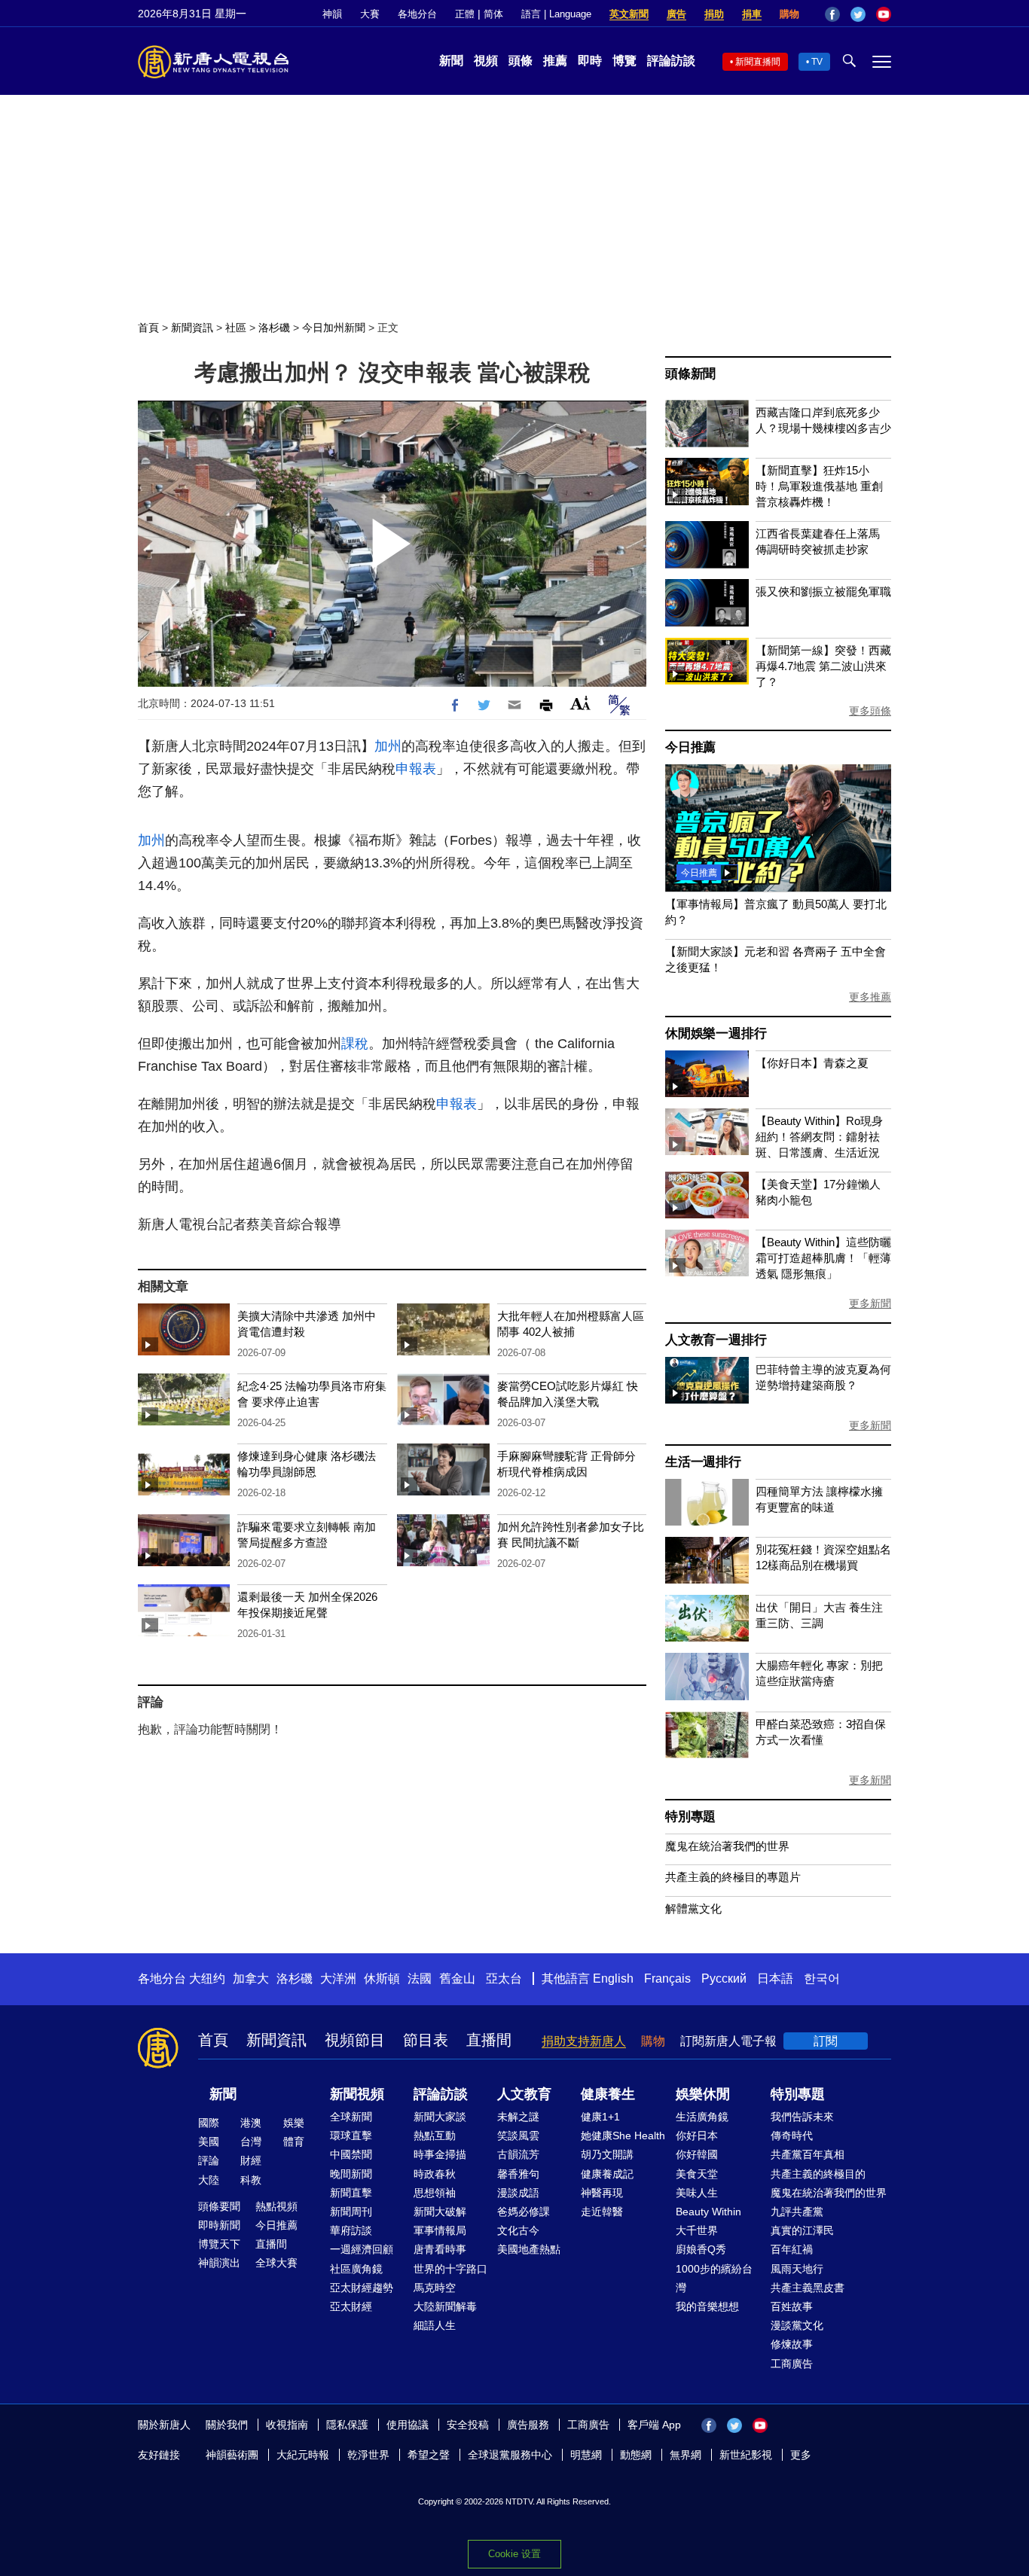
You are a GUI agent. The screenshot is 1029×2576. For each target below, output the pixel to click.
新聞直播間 (758, 62)
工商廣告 (792, 2364)
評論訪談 (671, 61)
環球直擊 (351, 2135)
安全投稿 (468, 2425)
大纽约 (207, 1978)
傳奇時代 (792, 2135)
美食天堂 (697, 2174)
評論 (209, 2160)
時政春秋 (435, 2174)
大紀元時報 (303, 2455)
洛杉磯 (274, 328)
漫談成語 (518, 2193)
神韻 (332, 14)
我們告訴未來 (802, 2117)
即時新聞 (219, 2225)
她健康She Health (623, 2135)
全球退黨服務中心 (510, 2455)
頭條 (521, 61)
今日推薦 (690, 747)
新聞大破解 (440, 2212)
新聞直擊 (351, 2193)
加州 (388, 746)
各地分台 (417, 14)
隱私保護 (347, 2425)
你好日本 (697, 2135)
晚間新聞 (351, 2174)
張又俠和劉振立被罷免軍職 (823, 591)
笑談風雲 (518, 2135)
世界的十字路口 (450, 2269)
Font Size (580, 703)
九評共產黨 (797, 2212)
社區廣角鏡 (356, 2269)
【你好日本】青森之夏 (812, 1063)
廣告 (676, 14)
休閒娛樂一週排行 (716, 1033)
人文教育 (524, 2094)
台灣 (251, 2142)
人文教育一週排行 (716, 1340)
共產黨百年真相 (808, 2154)
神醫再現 (602, 2193)
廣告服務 (528, 2425)
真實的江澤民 (802, 2230)
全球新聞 (351, 2117)
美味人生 (697, 2193)
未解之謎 (518, 2117)
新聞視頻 (357, 2094)
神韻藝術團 (232, 2455)
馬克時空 (435, 2288)
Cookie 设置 (514, 2554)
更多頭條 (870, 711)
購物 (789, 14)
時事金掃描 (440, 2154)
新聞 (451, 61)
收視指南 (287, 2425)
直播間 (489, 2040)
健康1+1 (600, 2117)
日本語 (775, 1978)
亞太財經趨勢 (362, 2288)
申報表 (416, 769)
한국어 (822, 1978)
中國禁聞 (351, 2154)
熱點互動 (435, 2135)
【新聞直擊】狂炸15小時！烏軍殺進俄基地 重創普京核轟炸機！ (819, 486)
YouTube (884, 14)
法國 (420, 1978)
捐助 (714, 14)
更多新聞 (870, 1303)
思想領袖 (435, 2193)
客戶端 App (654, 2425)
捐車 (752, 14)
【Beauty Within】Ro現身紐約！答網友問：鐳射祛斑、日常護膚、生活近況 (819, 1137)
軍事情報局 (440, 2230)
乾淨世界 (368, 2455)
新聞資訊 (192, 328)
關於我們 (227, 2425)
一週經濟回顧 (362, 2249)
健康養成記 (607, 2174)
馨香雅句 (518, 2174)
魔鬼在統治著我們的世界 (727, 1846)
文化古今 (518, 2230)
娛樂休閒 (703, 2094)
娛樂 (294, 2123)
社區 (236, 328)
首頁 (148, 328)
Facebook (832, 14)
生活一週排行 (703, 1462)
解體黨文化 (693, 1908)
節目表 (426, 2040)
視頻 (486, 61)
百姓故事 (792, 2306)
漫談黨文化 (797, 2325)
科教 (251, 2180)
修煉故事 (792, 2344)
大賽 (370, 14)
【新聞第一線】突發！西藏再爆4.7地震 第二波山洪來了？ (823, 666)
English (613, 1978)
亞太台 (504, 1978)
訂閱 (826, 2041)
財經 (251, 2160)
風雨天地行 (797, 2269)
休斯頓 (382, 1978)
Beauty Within (708, 2212)
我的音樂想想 (707, 2306)
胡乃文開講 (607, 2154)
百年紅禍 (792, 2249)
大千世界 (697, 2230)
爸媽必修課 (524, 2212)
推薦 (555, 61)
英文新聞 (629, 14)
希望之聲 (429, 2455)
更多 (801, 2455)
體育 (294, 2142)
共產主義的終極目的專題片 (733, 1877)
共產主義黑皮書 (808, 2288)
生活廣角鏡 (702, 2117)
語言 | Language (556, 14)
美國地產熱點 (529, 2249)
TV (817, 62)
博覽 (624, 61)
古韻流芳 (518, 2154)
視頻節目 (355, 2040)
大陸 (209, 2180)
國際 (209, 2123)
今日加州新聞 (334, 328)
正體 (465, 14)
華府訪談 (351, 2230)
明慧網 (586, 2455)
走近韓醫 (602, 2212)
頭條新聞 (690, 374)
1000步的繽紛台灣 (714, 2278)
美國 (209, 2142)
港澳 (251, 2123)
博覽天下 (219, 2244)
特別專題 (690, 1817)
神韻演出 (219, 2263)
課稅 (355, 1044)
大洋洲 (338, 1978)
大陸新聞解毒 (445, 2306)
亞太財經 (351, 2306)
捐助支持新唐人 (584, 2041)
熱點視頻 (276, 2206)
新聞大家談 (440, 2117)
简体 (493, 14)
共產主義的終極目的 (818, 2174)
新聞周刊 (351, 2212)
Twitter (858, 14)
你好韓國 (697, 2154)
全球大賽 (276, 2263)
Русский (724, 1978)
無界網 (685, 2455)
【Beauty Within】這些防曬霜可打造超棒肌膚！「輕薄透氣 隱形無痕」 (823, 1258)
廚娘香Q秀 (701, 2249)
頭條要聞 (219, 2206)
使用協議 (408, 2425)
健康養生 (608, 2094)
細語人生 (435, 2325)
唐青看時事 (440, 2249)
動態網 (636, 2455)
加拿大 (251, 1978)
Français (667, 1978)
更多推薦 (870, 997)
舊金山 (457, 1978)
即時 (590, 61)
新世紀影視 (746, 2455)
